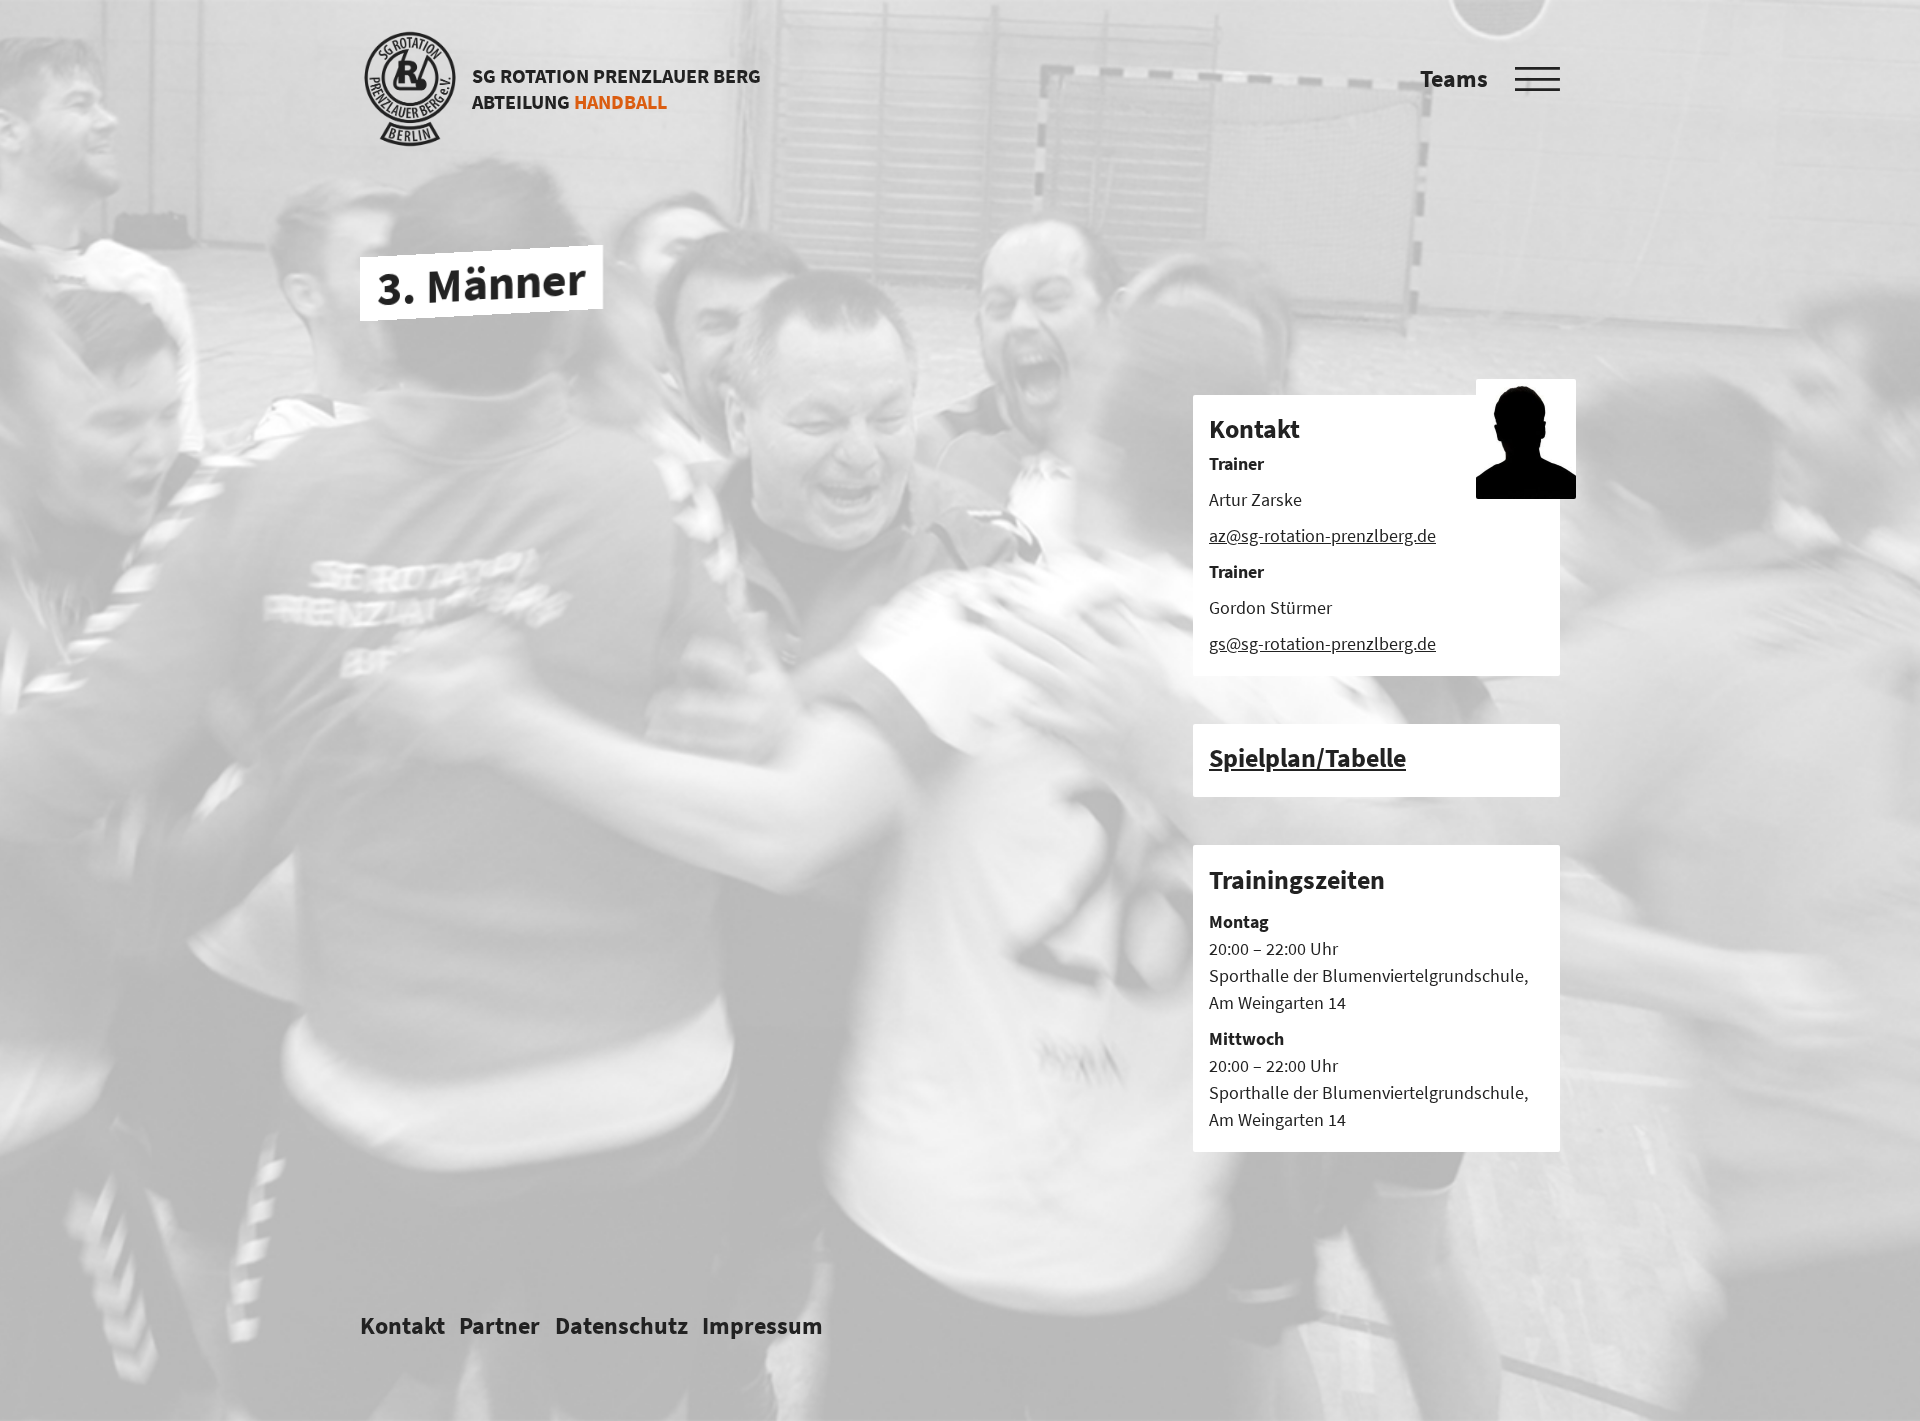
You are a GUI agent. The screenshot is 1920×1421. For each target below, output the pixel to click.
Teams (1454, 78)
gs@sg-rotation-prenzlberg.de (1322, 643)
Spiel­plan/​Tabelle (1307, 757)
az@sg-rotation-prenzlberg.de (1322, 535)
